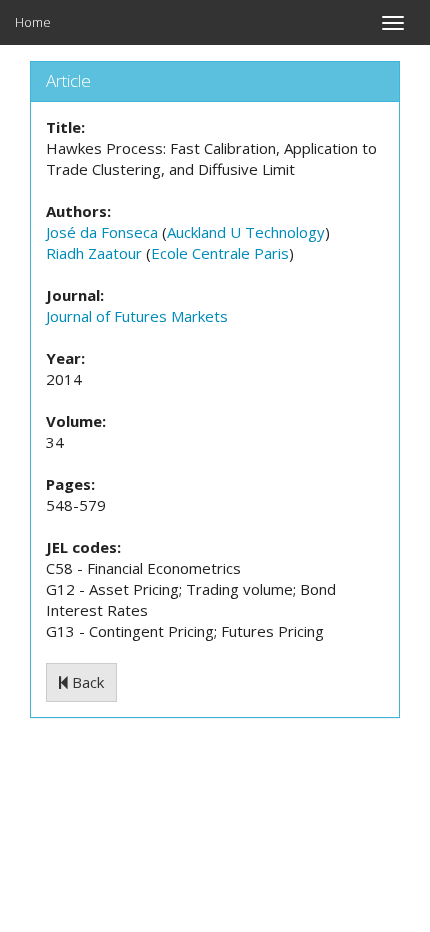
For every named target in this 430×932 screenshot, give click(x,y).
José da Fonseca (102, 232)
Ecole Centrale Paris (220, 253)
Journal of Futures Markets (137, 316)
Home (33, 22)
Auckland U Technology (246, 232)
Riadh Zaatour (94, 253)
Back (86, 682)
